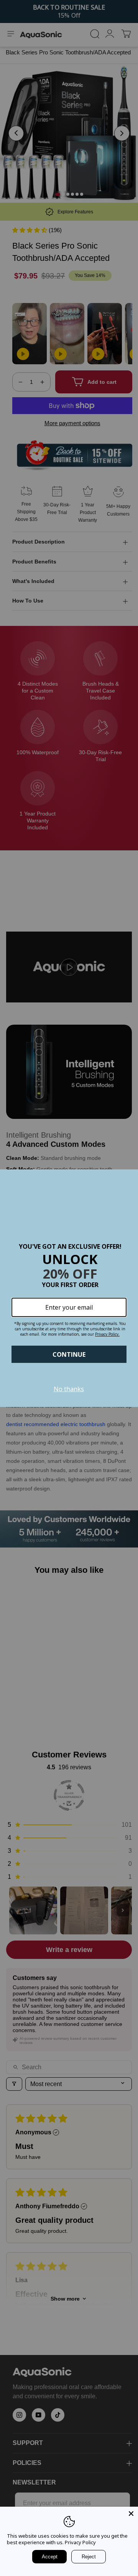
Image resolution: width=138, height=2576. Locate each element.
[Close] (131, 2514)
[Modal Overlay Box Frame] (69, 1288)
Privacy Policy (80, 2542)
